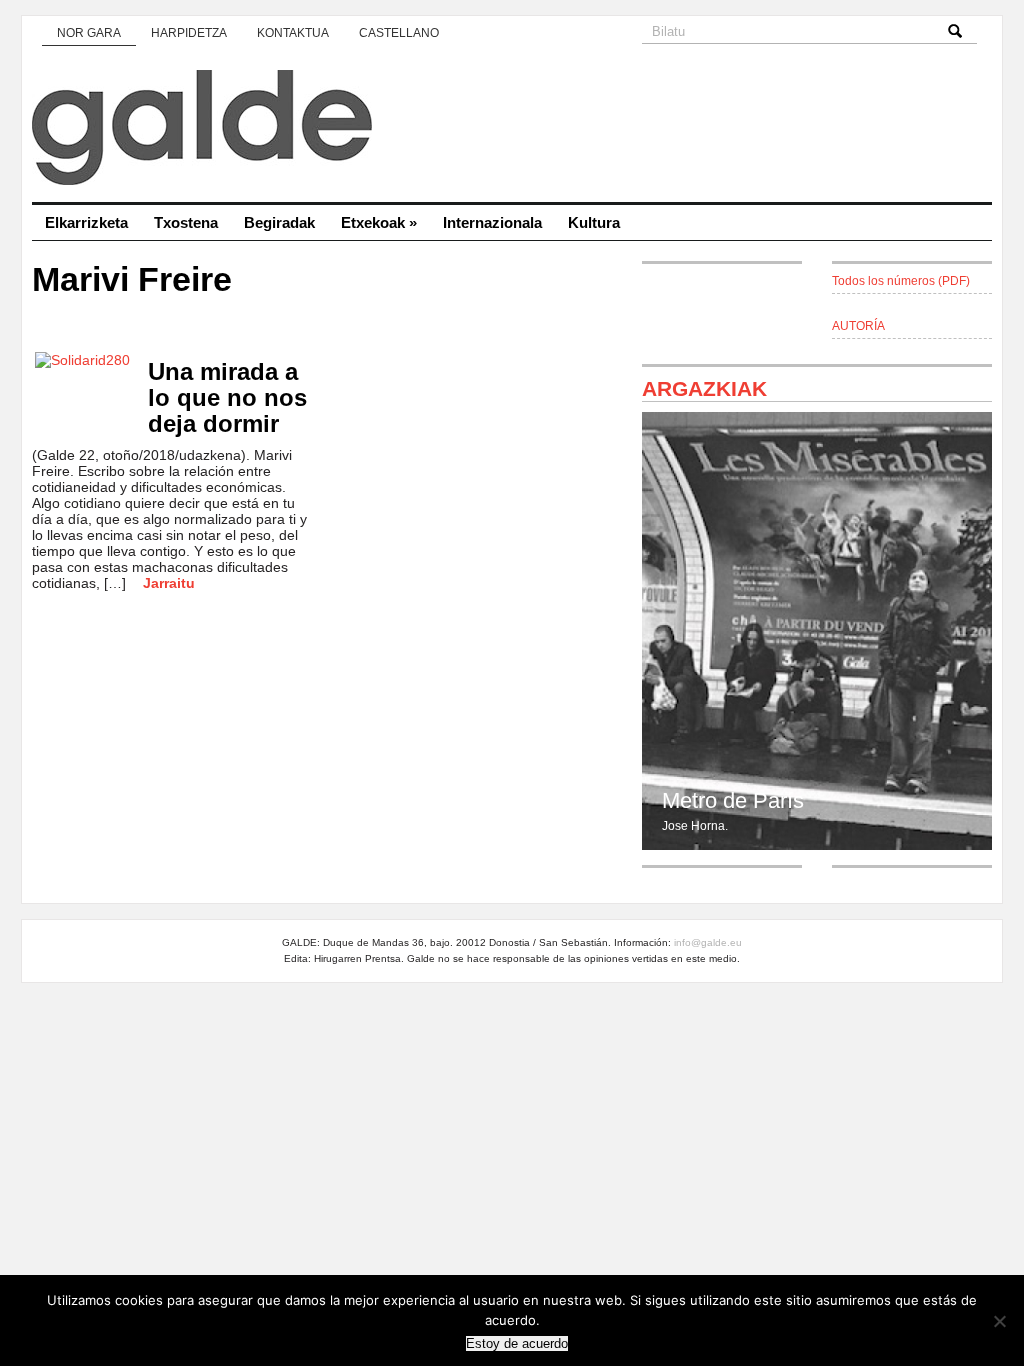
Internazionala (492, 222)
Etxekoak (379, 222)
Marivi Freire (132, 279)
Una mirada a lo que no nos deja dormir (227, 397)
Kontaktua (293, 33)
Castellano (399, 33)
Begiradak (279, 222)
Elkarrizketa (86, 222)
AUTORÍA (858, 326)
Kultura (594, 222)
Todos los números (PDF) (901, 281)
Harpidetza (189, 33)
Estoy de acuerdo (517, 1343)
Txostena (186, 222)
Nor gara (89, 33)
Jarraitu (169, 583)
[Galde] (512, 130)
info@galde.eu (708, 942)
